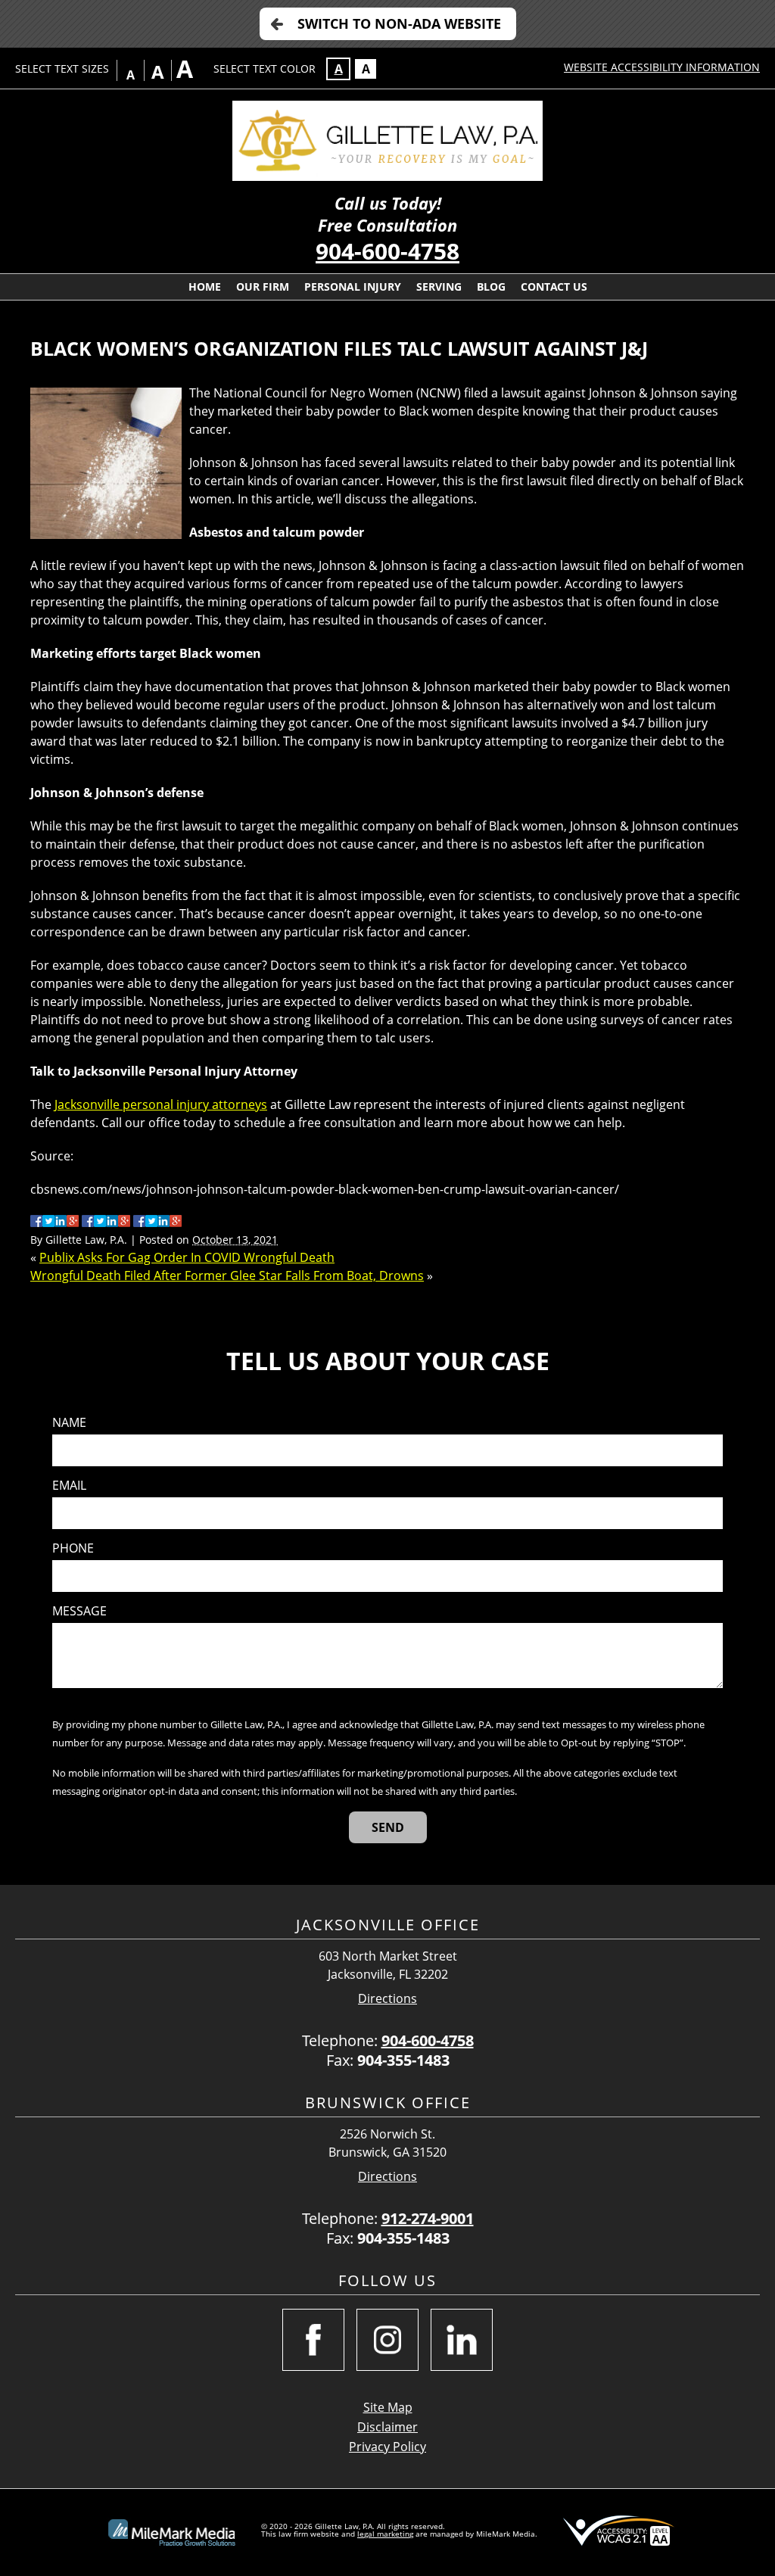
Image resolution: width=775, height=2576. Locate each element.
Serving (439, 287)
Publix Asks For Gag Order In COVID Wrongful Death (187, 1257)
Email (69, 1486)
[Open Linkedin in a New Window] (462, 2340)
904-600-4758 (387, 251)
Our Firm (263, 287)
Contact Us (554, 287)
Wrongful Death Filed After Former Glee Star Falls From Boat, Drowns (227, 1276)
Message (79, 1611)
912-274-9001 (428, 2218)
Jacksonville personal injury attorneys (161, 1104)
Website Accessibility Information (662, 67)
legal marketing (385, 2534)
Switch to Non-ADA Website (399, 23)
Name (69, 1423)
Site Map (388, 2407)
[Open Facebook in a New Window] (313, 2340)
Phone (73, 1548)
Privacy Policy (387, 2447)
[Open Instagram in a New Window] (387, 2340)
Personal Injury (353, 287)
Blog (491, 287)
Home (205, 287)
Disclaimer (387, 2427)
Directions (387, 1999)
